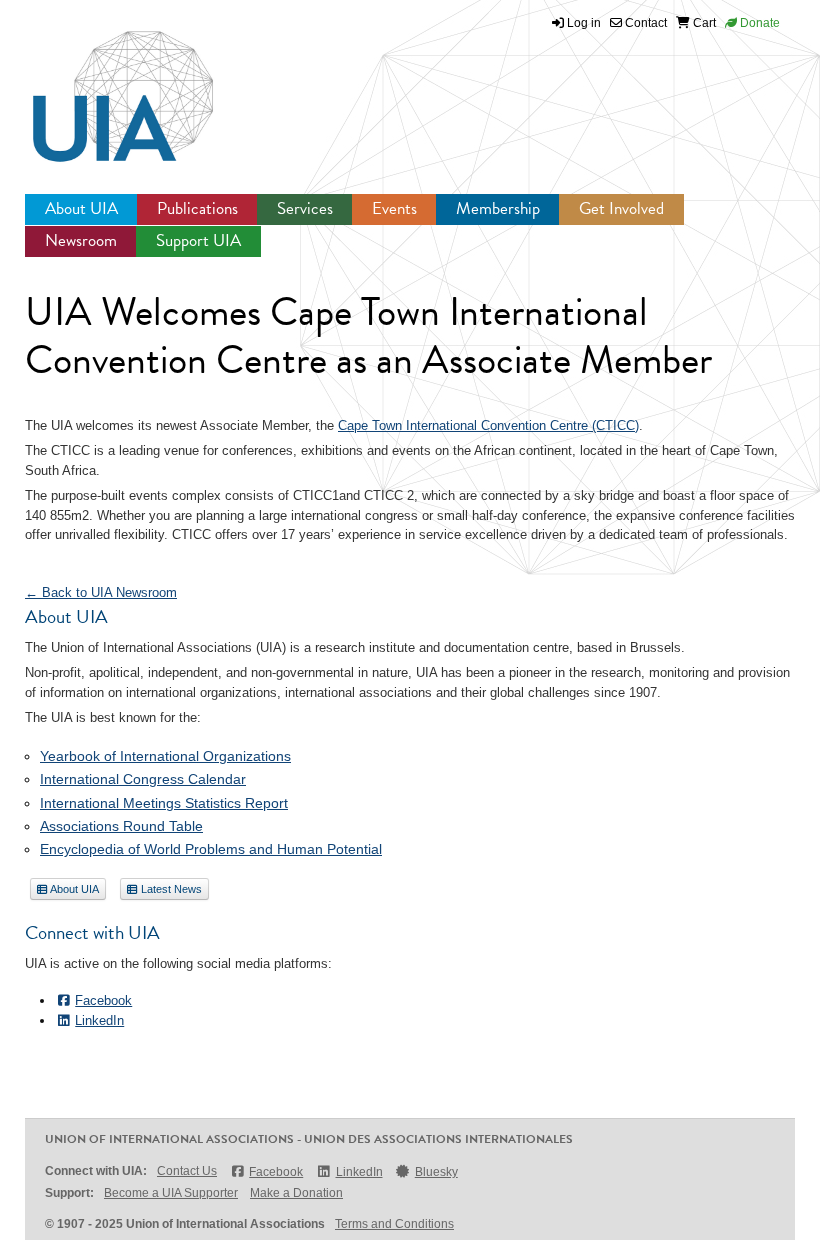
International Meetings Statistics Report (164, 803)
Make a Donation (296, 1193)
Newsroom (81, 240)
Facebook (103, 1000)
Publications (197, 208)
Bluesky (436, 1172)
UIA (100, 85)
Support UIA (198, 240)
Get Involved (621, 208)
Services (305, 208)
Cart (703, 23)
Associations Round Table (121, 826)
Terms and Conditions (394, 1224)
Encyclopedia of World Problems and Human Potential (211, 849)
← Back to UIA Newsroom (101, 592)
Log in (584, 23)
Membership (498, 208)
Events (394, 208)
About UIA (81, 208)
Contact (644, 23)
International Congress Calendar (143, 779)
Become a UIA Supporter (171, 1193)
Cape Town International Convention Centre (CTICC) (488, 425)
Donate (758, 23)
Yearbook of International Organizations (165, 756)
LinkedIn (99, 1020)
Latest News (170, 889)
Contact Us (187, 1171)
